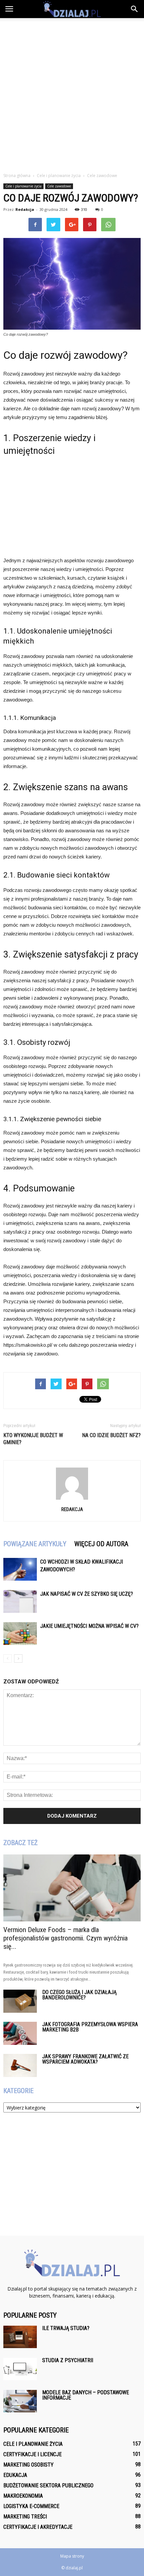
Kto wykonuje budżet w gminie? (33, 1439)
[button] (135, 9)
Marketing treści (25, 2517)
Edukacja (15, 2475)
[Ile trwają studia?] (20, 2337)
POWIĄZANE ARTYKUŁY (35, 1544)
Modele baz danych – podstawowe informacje (86, 2395)
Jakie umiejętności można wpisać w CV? (89, 1626)
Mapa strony (72, 2556)
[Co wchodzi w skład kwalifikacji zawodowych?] (20, 1569)
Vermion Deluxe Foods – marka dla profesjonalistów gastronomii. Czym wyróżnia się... (65, 1938)
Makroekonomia (23, 2496)
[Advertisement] (72, 93)
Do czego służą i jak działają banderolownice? (79, 1995)
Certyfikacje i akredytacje (38, 2527)
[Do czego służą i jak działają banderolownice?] (20, 2001)
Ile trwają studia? (66, 2328)
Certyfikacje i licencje (32, 2454)
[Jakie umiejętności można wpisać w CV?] (20, 1634)
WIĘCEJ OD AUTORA (101, 1544)
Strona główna (17, 176)
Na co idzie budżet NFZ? (111, 1435)
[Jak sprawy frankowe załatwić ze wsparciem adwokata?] (20, 2065)
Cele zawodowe (59, 186)
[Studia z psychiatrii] (20, 2369)
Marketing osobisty (28, 2465)
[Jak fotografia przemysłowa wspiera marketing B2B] (20, 2033)
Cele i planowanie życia (23, 186)
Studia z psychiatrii (68, 2360)
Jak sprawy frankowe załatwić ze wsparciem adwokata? (85, 2059)
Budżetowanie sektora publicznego (48, 2485)
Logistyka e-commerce (31, 2506)
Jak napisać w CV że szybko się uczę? (87, 1594)
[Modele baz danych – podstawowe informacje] (20, 2401)
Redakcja (25, 209)
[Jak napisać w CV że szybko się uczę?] (20, 1602)
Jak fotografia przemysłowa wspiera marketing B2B (90, 2027)
